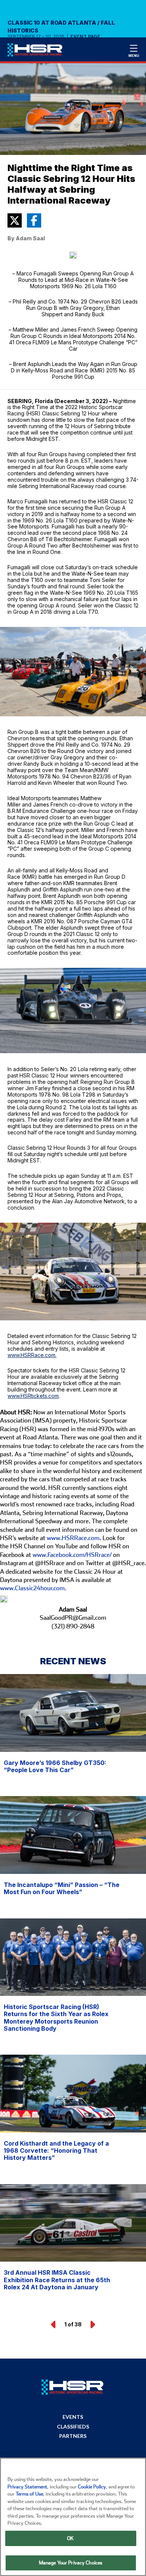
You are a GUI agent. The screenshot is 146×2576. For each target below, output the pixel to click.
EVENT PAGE (85, 37)
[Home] (38, 52)
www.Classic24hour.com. (33, 1588)
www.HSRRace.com (73, 1538)
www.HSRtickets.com (33, 1396)
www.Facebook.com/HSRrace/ (72, 1555)
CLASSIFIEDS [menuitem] (73, 2427)
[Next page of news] (92, 2325)
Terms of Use (29, 2494)
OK (70, 2538)
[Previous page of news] (54, 2325)
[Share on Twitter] (15, 220)
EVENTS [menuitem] (73, 2417)
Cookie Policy (92, 2487)
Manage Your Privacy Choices (71, 2563)
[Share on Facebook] (34, 220)
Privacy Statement (27, 2487)
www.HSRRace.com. (32, 1355)
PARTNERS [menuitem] (73, 2436)
